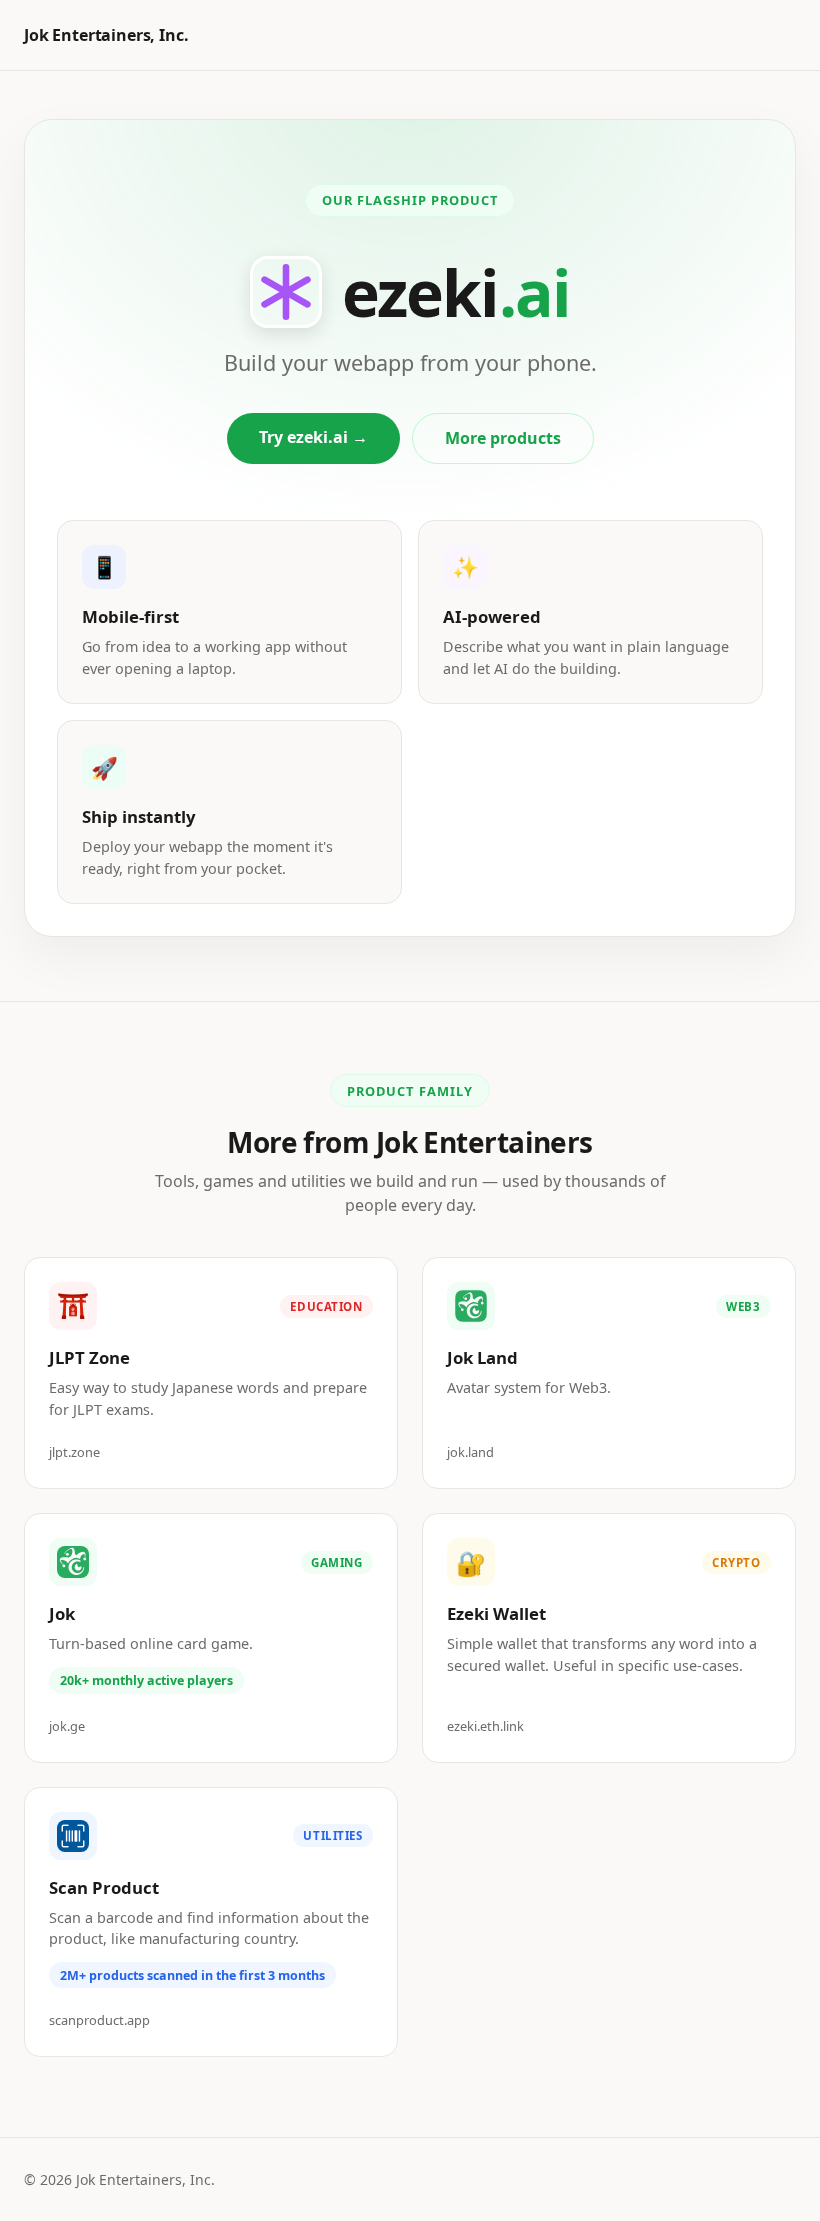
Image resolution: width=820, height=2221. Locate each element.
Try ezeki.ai (313, 437)
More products (503, 438)
